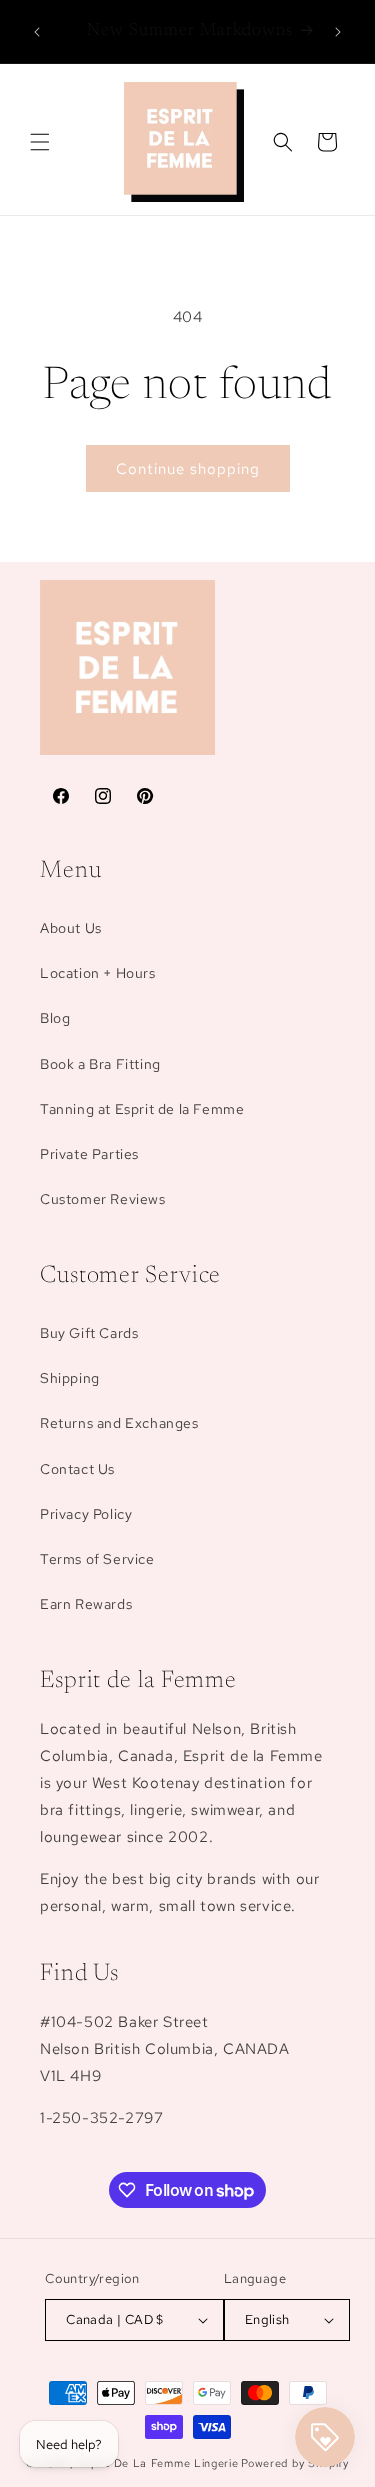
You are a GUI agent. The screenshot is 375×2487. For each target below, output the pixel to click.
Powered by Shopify (295, 2463)
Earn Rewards (86, 1604)
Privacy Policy (86, 1514)
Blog (55, 1018)
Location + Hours (98, 973)
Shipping (70, 1378)
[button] (40, 142)
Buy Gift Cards (89, 1333)
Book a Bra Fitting (100, 1064)
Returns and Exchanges (119, 1423)
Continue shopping (188, 469)
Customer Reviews (103, 1199)
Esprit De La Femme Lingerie (158, 2463)
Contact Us (77, 1469)
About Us (71, 928)
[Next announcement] (338, 32)
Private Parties (89, 1154)
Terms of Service (97, 1559)
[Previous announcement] (37, 32)
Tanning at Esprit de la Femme (142, 1109)
